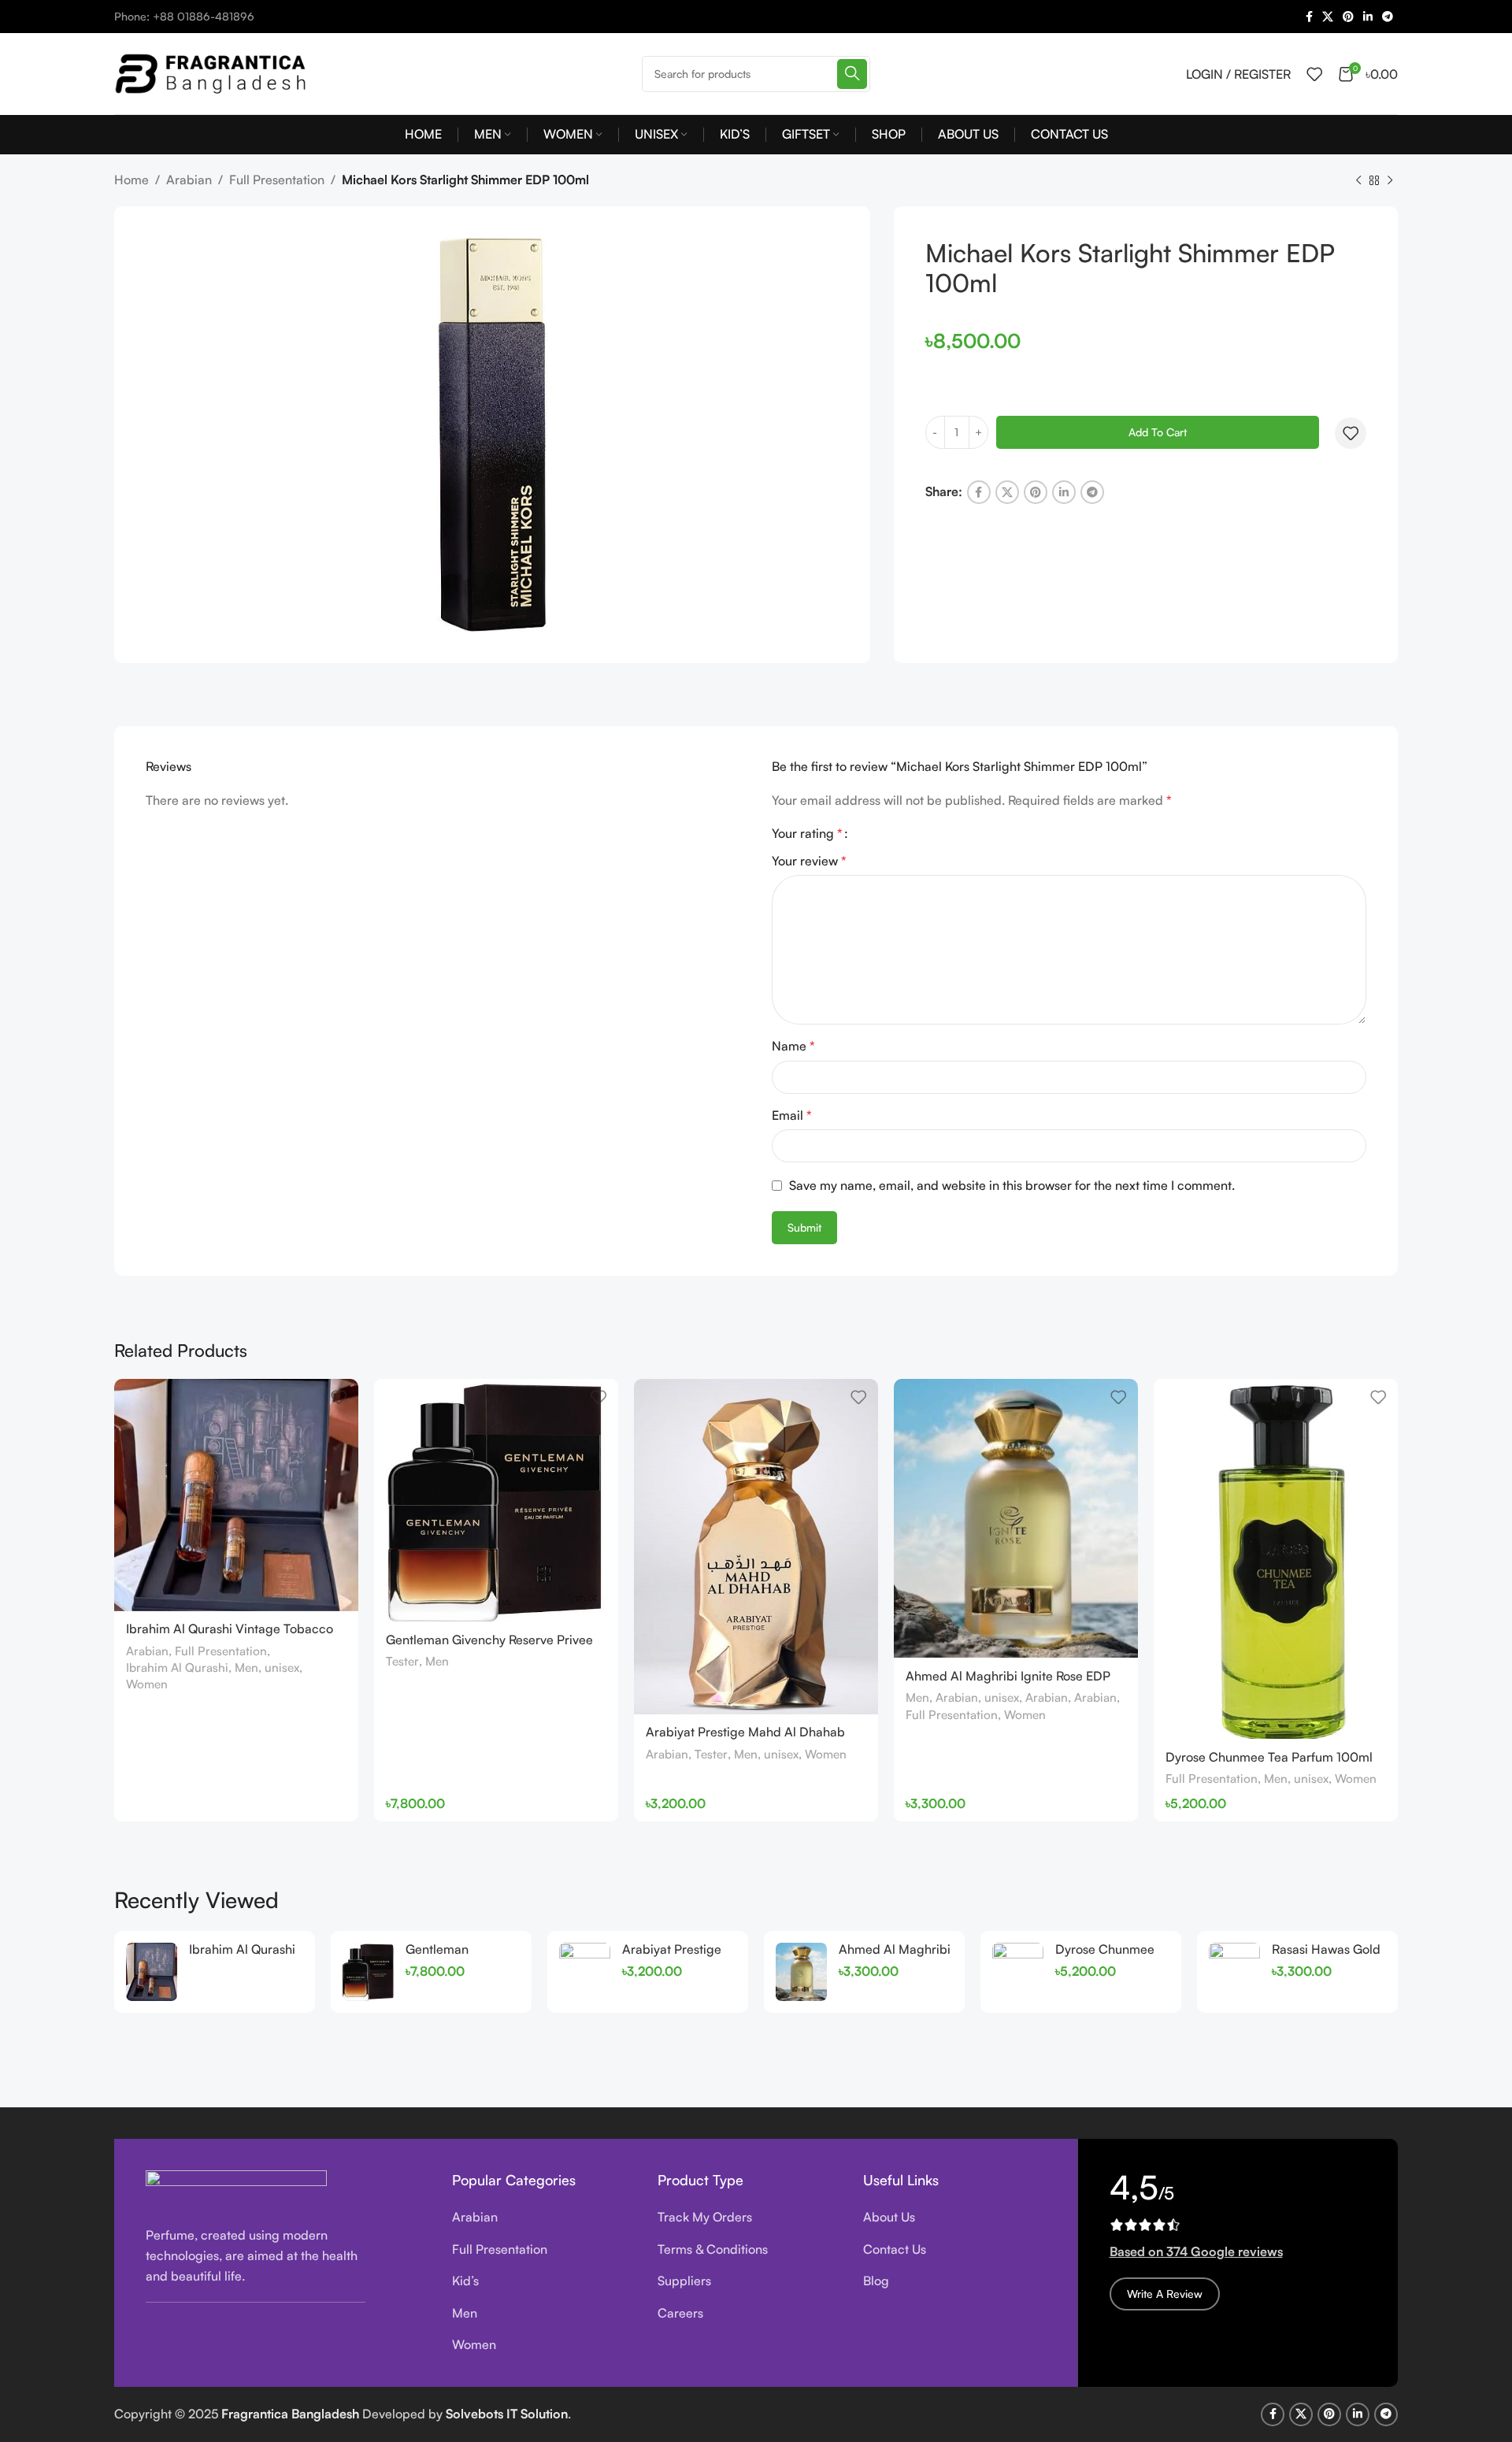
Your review (809, 861)
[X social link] (1328, 17)
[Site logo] (213, 72)
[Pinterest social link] (1348, 17)
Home (132, 180)
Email (792, 1115)
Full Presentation (277, 180)
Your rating (807, 833)
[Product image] (236, 1495)
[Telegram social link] (1388, 17)
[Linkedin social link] (1368, 17)
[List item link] (543, 2218)
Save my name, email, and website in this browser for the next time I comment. (1012, 1185)
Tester (402, 1661)
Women (147, 1684)
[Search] (852, 74)
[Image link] (236, 2188)
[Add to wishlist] (1351, 433)
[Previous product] (1358, 181)
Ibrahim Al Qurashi (177, 1668)
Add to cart (1158, 432)
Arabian (189, 180)
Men (246, 1668)
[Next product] (1390, 181)
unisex (282, 1668)
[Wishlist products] (1314, 74)
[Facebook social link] (1309, 17)
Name (793, 1046)
